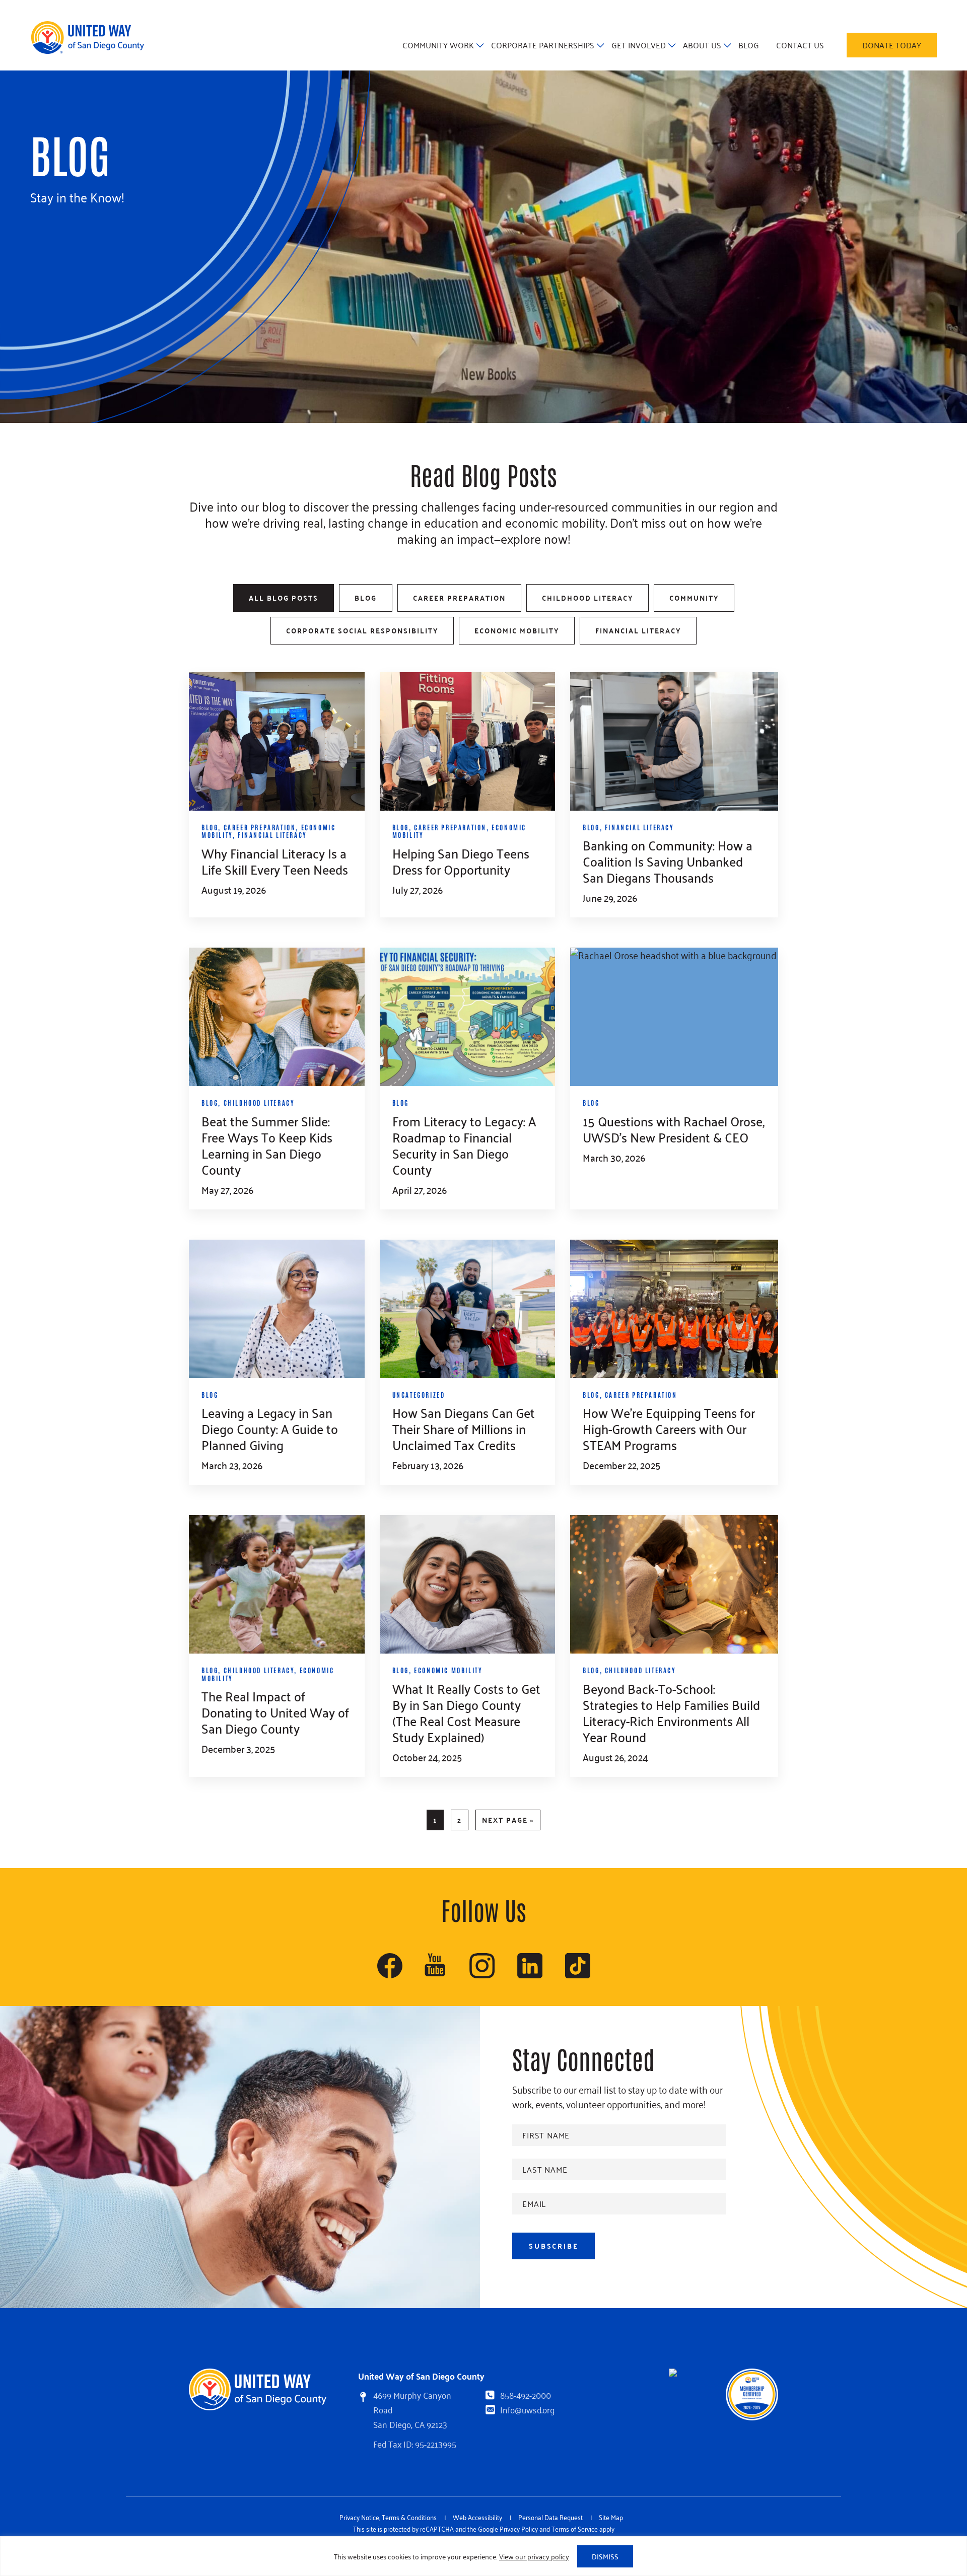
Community (694, 598)
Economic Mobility (517, 630)
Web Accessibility (477, 2517)
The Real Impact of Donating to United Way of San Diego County (275, 1712)
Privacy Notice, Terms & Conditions (388, 2517)
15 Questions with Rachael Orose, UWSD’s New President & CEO (674, 1129)
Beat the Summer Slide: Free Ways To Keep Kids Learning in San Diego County (267, 1145)
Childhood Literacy (588, 598)
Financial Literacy (638, 630)
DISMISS (605, 2556)
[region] (483, 2556)
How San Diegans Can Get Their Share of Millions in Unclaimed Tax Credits (464, 1428)
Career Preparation (459, 598)
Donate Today (892, 45)
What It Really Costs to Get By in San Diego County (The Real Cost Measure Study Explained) (466, 1712)
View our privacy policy (534, 2556)
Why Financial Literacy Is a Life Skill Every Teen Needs (275, 861)
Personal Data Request (550, 2517)
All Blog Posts (284, 598)
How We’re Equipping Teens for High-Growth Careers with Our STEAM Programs (669, 1428)
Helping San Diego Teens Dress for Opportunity (461, 861)
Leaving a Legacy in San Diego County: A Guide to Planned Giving (270, 1428)
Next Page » (508, 1821)
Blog (366, 598)
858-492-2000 (526, 2395)
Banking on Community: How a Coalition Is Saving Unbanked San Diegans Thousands (668, 861)
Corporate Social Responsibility (362, 630)
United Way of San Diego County (87, 38)
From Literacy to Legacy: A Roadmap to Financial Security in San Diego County (464, 1145)
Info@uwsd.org (527, 2409)
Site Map (611, 2517)
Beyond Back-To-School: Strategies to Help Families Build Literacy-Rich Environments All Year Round (671, 1712)
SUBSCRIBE (554, 2246)
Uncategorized (419, 1394)
